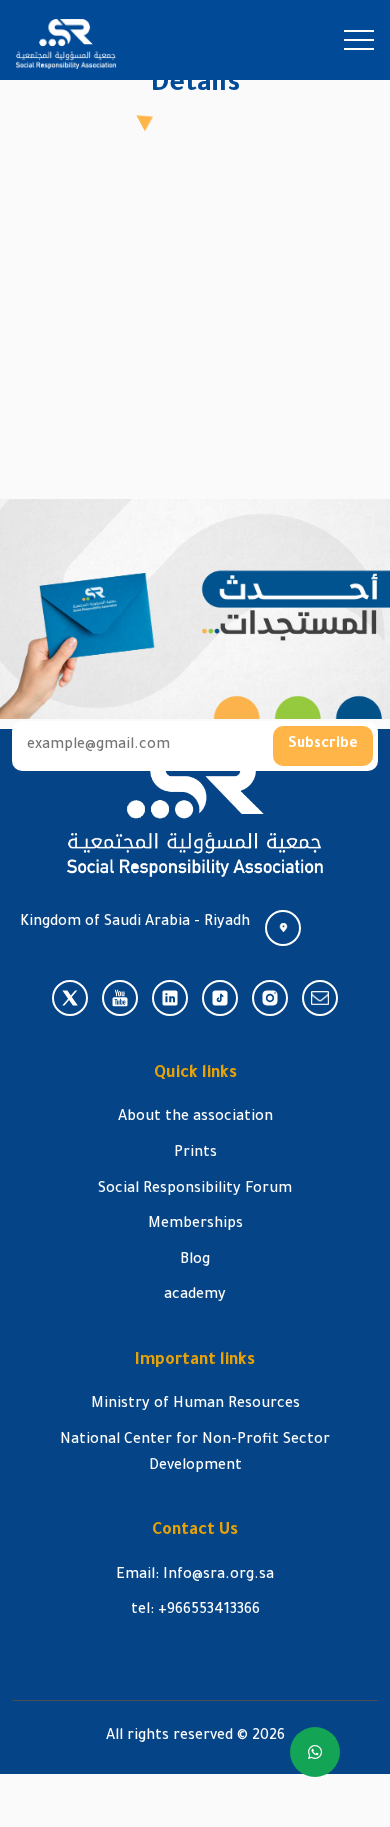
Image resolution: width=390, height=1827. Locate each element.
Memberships (195, 1225)
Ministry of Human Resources (195, 1405)
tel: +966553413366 (195, 1611)
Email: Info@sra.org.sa (195, 1576)
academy (195, 1296)
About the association (195, 1118)
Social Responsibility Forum (195, 1190)
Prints (195, 1154)
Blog (195, 1261)
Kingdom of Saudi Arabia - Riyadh (135, 923)
